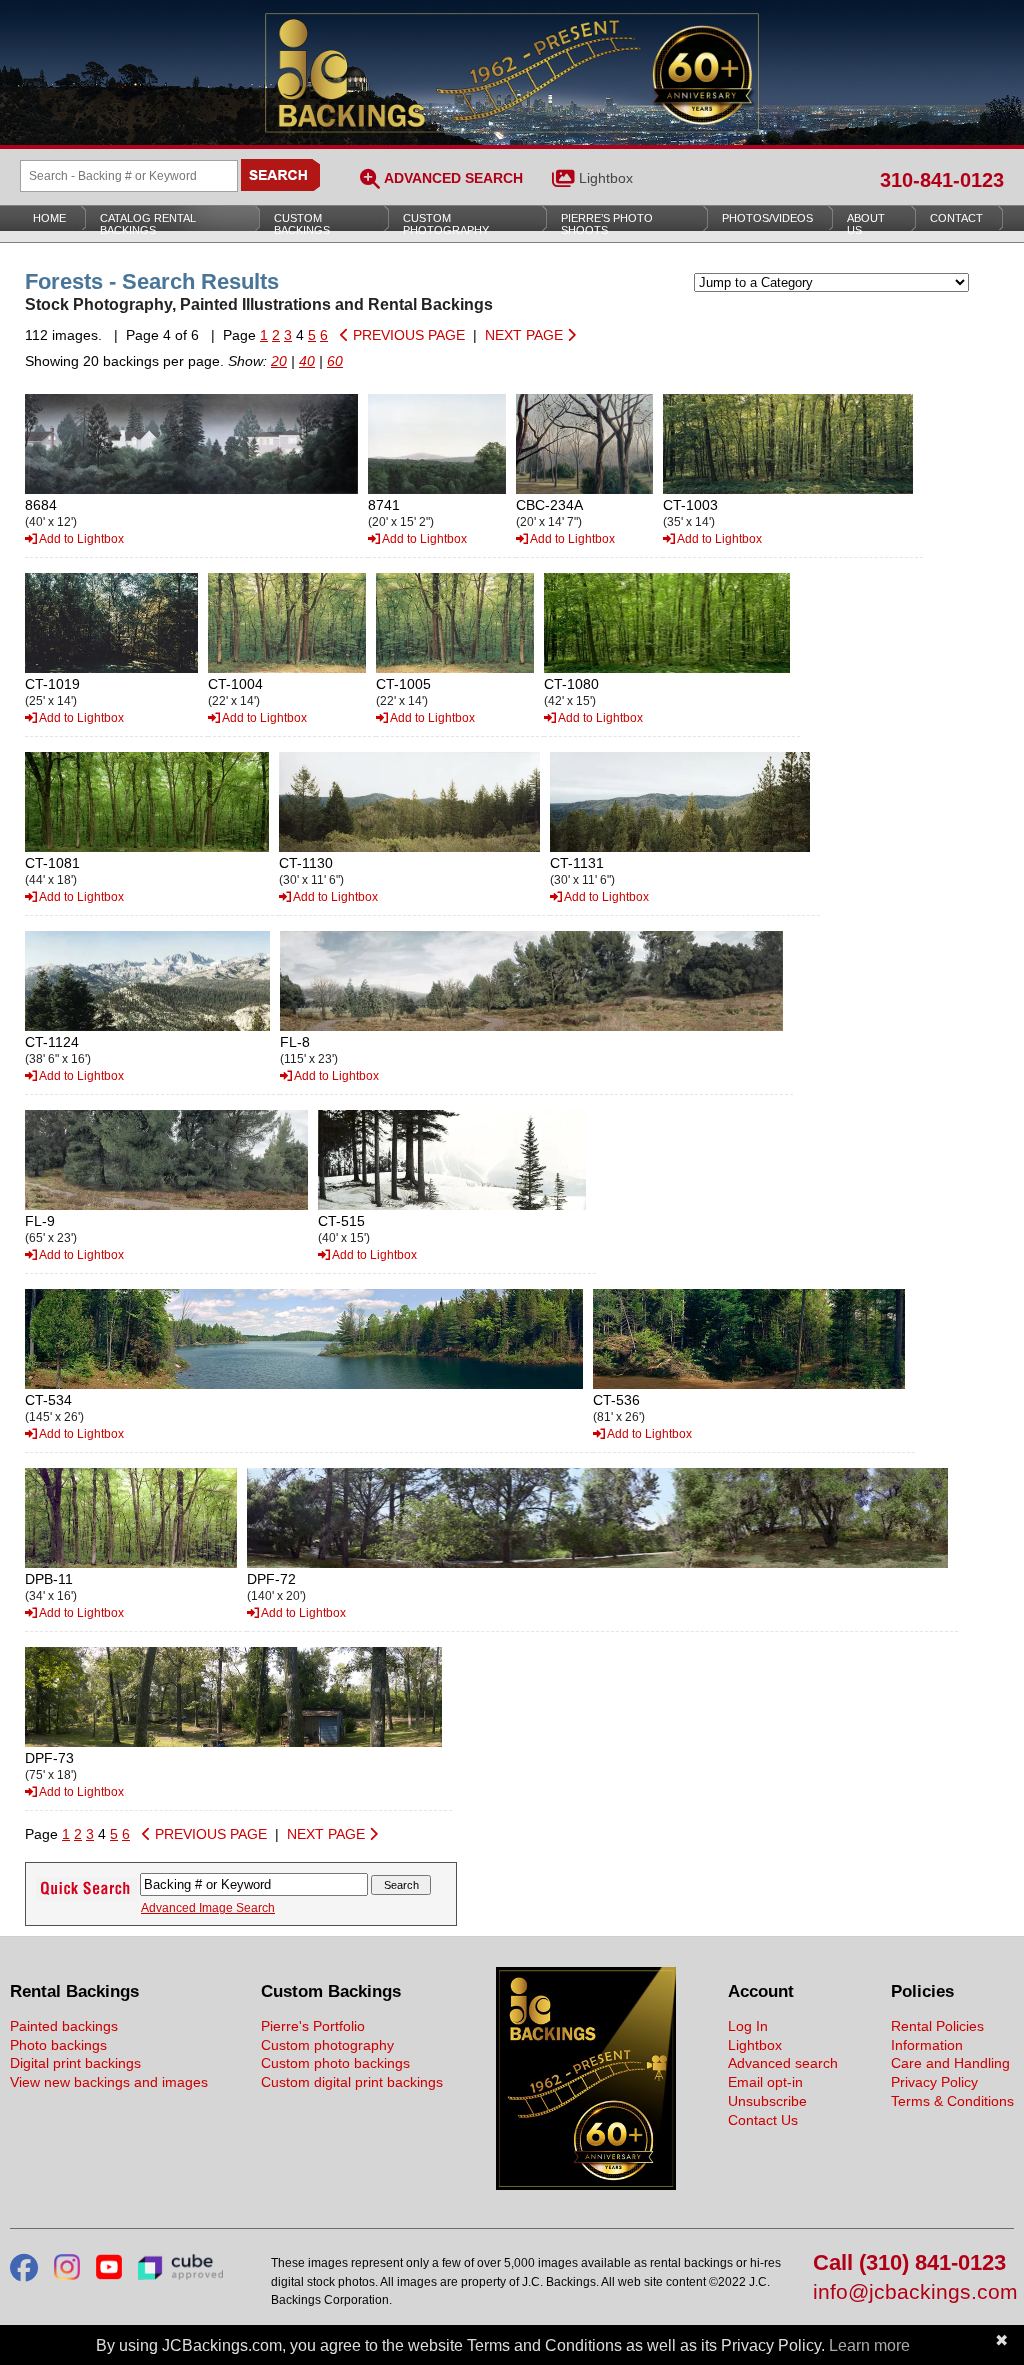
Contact (956, 218)
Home (49, 218)
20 (279, 361)
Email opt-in (765, 2082)
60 (335, 361)
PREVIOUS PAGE (407, 335)
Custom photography (327, 2045)
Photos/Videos (767, 218)
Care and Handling (950, 2063)
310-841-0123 (942, 180)
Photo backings (58, 2045)
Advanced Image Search (208, 1908)
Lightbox (606, 178)
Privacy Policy (934, 2082)
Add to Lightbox (80, 539)
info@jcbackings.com (913, 2292)
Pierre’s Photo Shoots (607, 224)
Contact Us (763, 2120)
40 (307, 361)
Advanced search (783, 2063)
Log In (748, 2026)
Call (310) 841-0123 (909, 2263)
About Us (866, 224)
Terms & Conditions (952, 2101)
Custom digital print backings (352, 2082)
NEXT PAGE (526, 335)
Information (927, 2045)
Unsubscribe (767, 2101)
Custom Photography (446, 224)
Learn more (869, 2345)
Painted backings (64, 2026)
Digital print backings (75, 2063)
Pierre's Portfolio (313, 2026)
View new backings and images (109, 2082)
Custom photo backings (335, 2063)
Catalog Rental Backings (148, 224)
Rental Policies (937, 2026)
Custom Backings (302, 224)
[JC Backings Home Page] (586, 2185)
